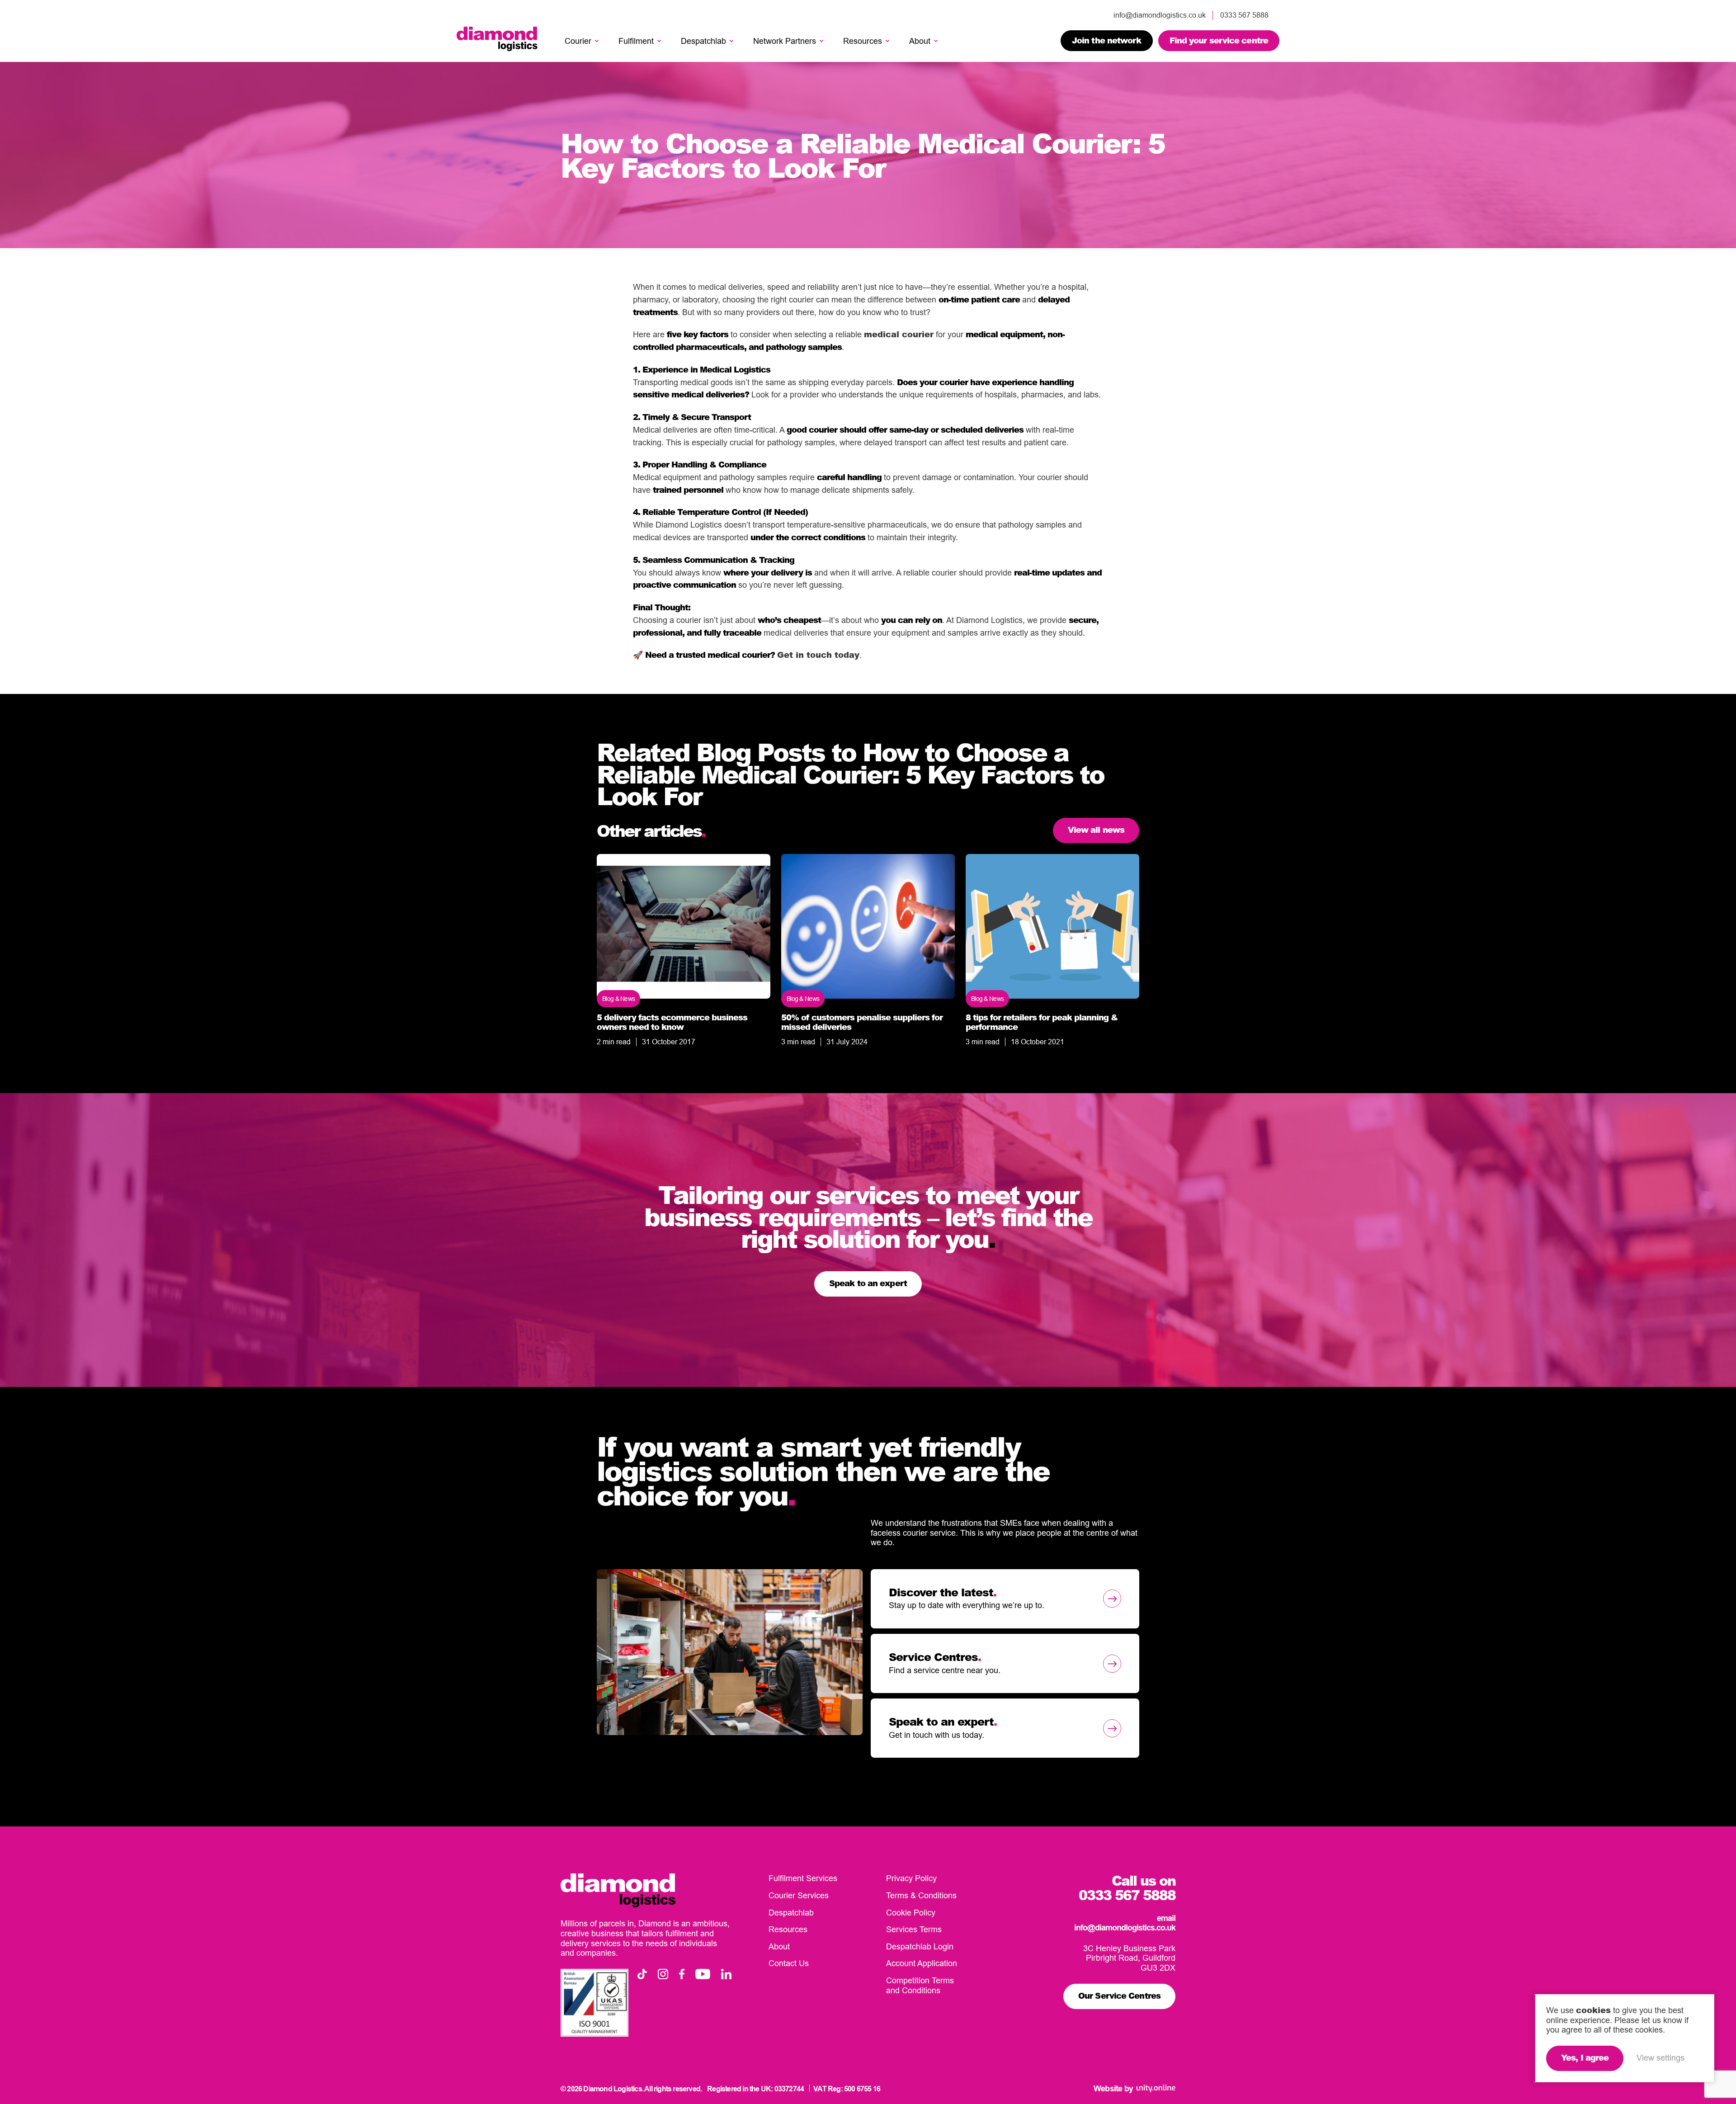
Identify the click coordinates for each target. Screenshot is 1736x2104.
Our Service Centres (1119, 1995)
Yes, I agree (1585, 2057)
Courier (578, 41)
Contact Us (789, 1963)
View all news (1096, 830)
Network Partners (785, 41)
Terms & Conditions (921, 1895)
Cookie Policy (911, 1913)
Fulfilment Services (803, 1878)
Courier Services (799, 1895)
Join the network (1107, 40)
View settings (1661, 2058)
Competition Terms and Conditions (920, 1985)
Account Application (922, 1963)
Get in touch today (818, 655)
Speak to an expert (868, 1283)
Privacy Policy (911, 1878)
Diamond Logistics (497, 39)
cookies (1593, 2010)
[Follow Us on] (642, 1974)
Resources (863, 41)
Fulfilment (636, 41)
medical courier (899, 334)
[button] (597, 41)
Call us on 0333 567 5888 (1127, 1887)
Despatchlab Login (920, 1946)
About (920, 41)
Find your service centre (1219, 40)
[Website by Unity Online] (1156, 2088)
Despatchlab (703, 41)
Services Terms (914, 1929)
